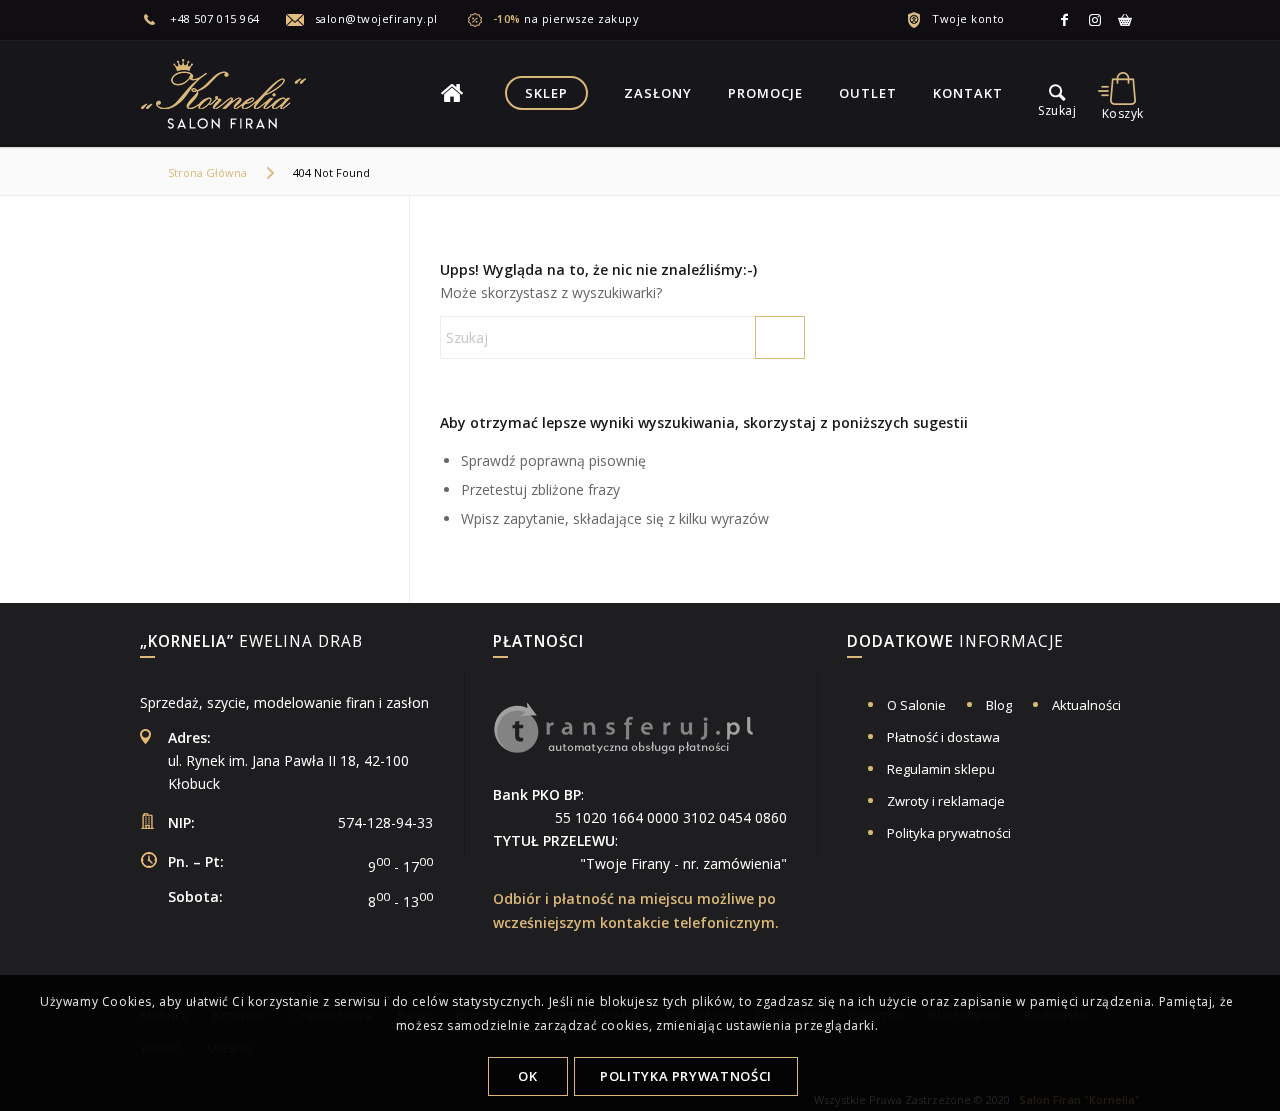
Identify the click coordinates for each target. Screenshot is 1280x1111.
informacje (955, 643)
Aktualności (1086, 705)
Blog (999, 705)
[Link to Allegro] (1125, 20)
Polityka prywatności (949, 833)
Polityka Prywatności (686, 1076)
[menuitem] (212, 19)
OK (527, 1076)
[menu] (1057, 93)
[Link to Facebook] (1065, 20)
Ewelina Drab (251, 643)
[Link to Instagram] (1095, 20)
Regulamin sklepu (941, 769)
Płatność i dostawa (943, 737)
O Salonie (916, 705)
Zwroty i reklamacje (946, 801)
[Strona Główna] (452, 93)
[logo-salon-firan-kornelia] (225, 93)
